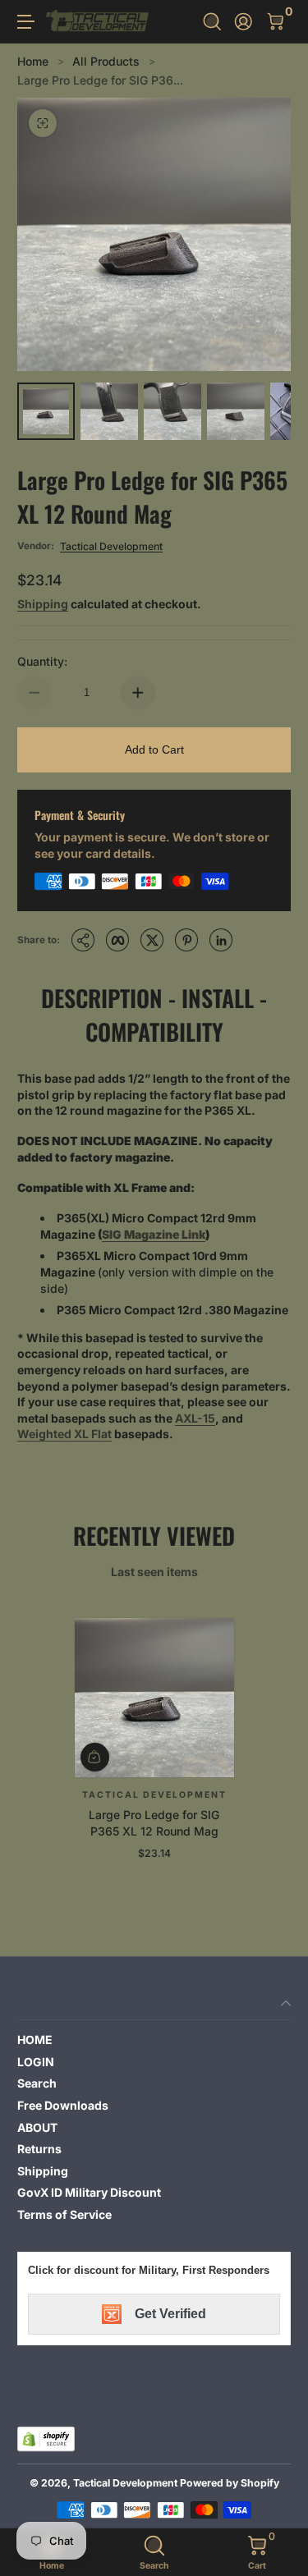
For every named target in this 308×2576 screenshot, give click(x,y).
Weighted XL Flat (64, 1434)
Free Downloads (63, 2105)
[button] (212, 22)
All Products (106, 61)
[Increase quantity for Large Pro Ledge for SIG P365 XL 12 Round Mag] (138, 693)
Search (37, 2083)
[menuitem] (154, 2040)
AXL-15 (195, 1418)
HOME (35, 2040)
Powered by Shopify (230, 2483)
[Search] (212, 22)
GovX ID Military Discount (89, 2192)
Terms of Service (64, 2214)
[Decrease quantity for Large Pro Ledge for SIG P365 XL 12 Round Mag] (34, 693)
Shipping (43, 604)
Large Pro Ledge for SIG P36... (100, 80)
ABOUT (37, 2127)
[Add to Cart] (95, 1757)
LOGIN (36, 2062)
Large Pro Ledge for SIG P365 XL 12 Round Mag (154, 1824)
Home (33, 61)
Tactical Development (111, 546)
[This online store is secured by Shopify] (46, 2439)
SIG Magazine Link (154, 1234)
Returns (39, 2149)
